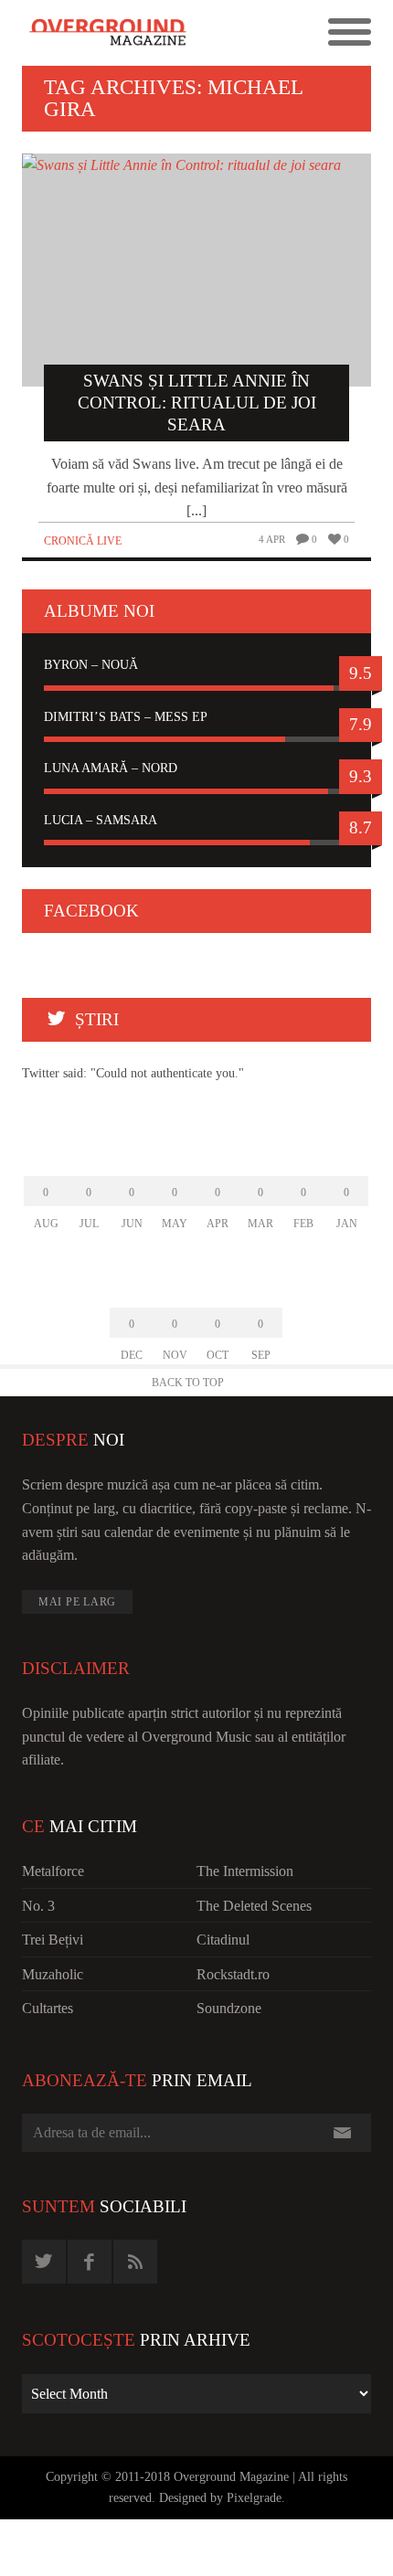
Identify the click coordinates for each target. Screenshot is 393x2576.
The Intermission (245, 1871)
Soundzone (229, 2008)
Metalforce (53, 1871)
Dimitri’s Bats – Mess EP (126, 717)
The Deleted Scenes (254, 1906)
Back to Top (188, 1383)
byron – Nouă (91, 665)
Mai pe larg (77, 1602)
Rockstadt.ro (233, 1974)
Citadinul (223, 1940)
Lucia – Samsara (101, 820)
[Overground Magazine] (109, 33)
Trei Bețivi (53, 1940)
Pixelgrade (254, 2498)
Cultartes (48, 2008)
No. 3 (38, 1906)
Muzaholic (53, 1974)
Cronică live (83, 541)
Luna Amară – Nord (111, 768)
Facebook (91, 911)
